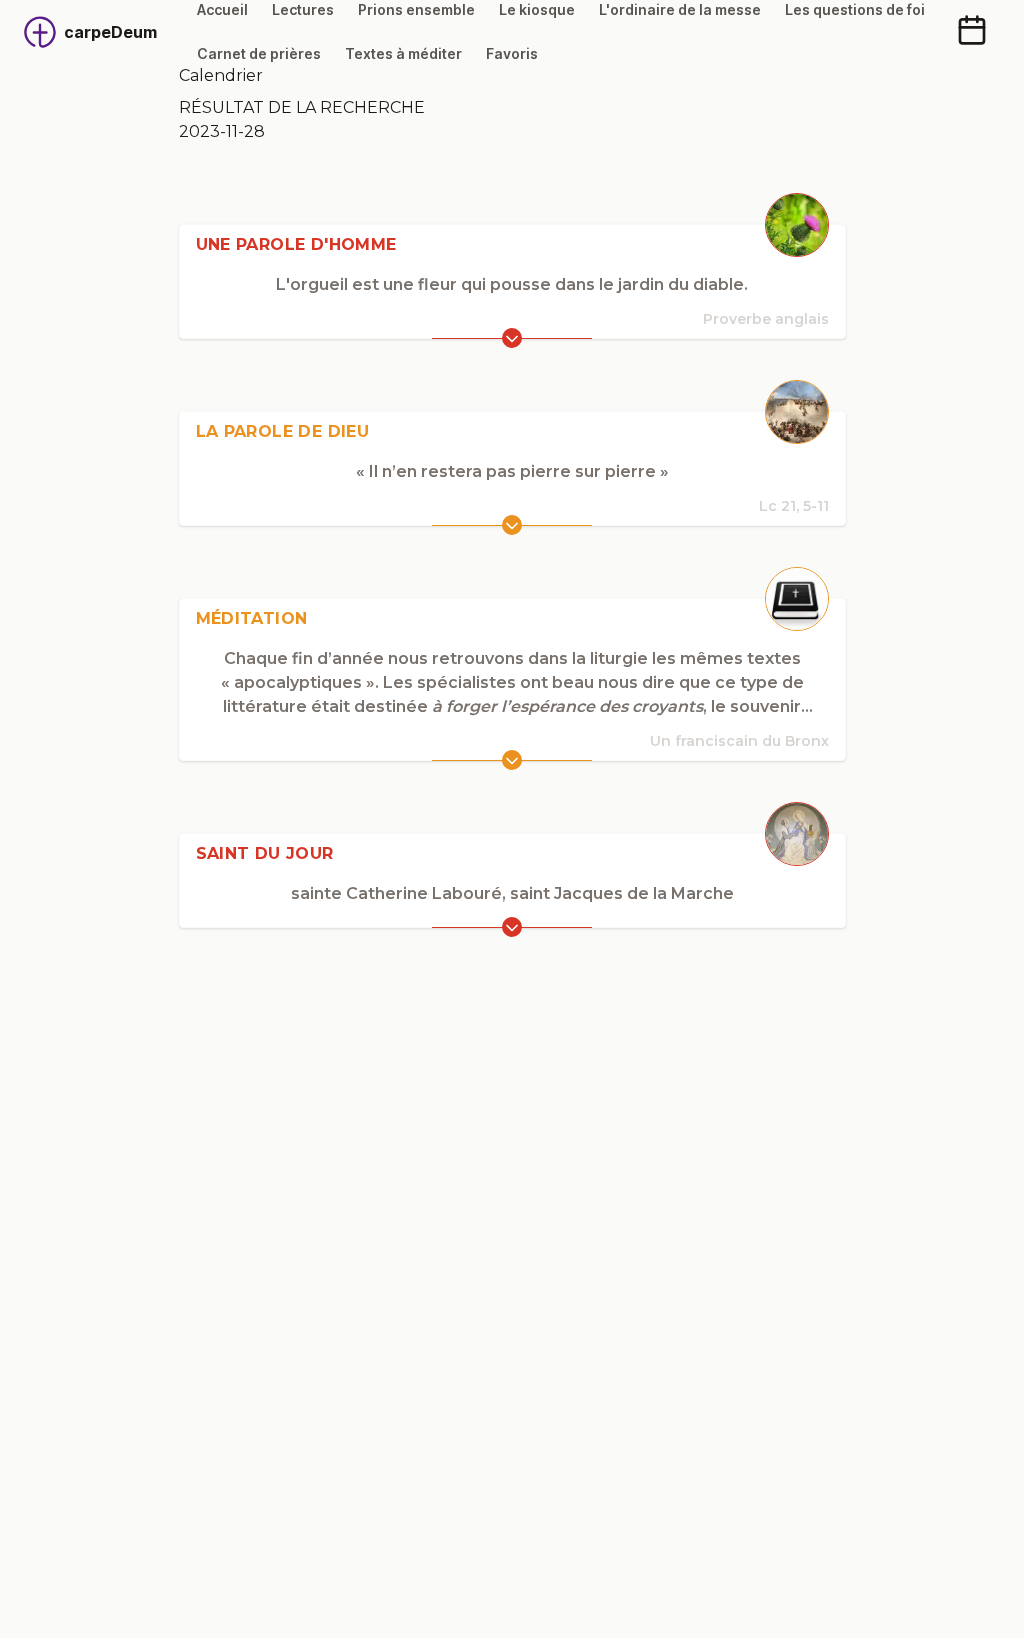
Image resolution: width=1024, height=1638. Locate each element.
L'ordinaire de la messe (680, 9)
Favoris (512, 53)
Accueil (222, 9)
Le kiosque (537, 9)
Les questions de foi (855, 9)
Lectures (303, 9)
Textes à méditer (403, 53)
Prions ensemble (416, 9)
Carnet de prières (259, 53)
